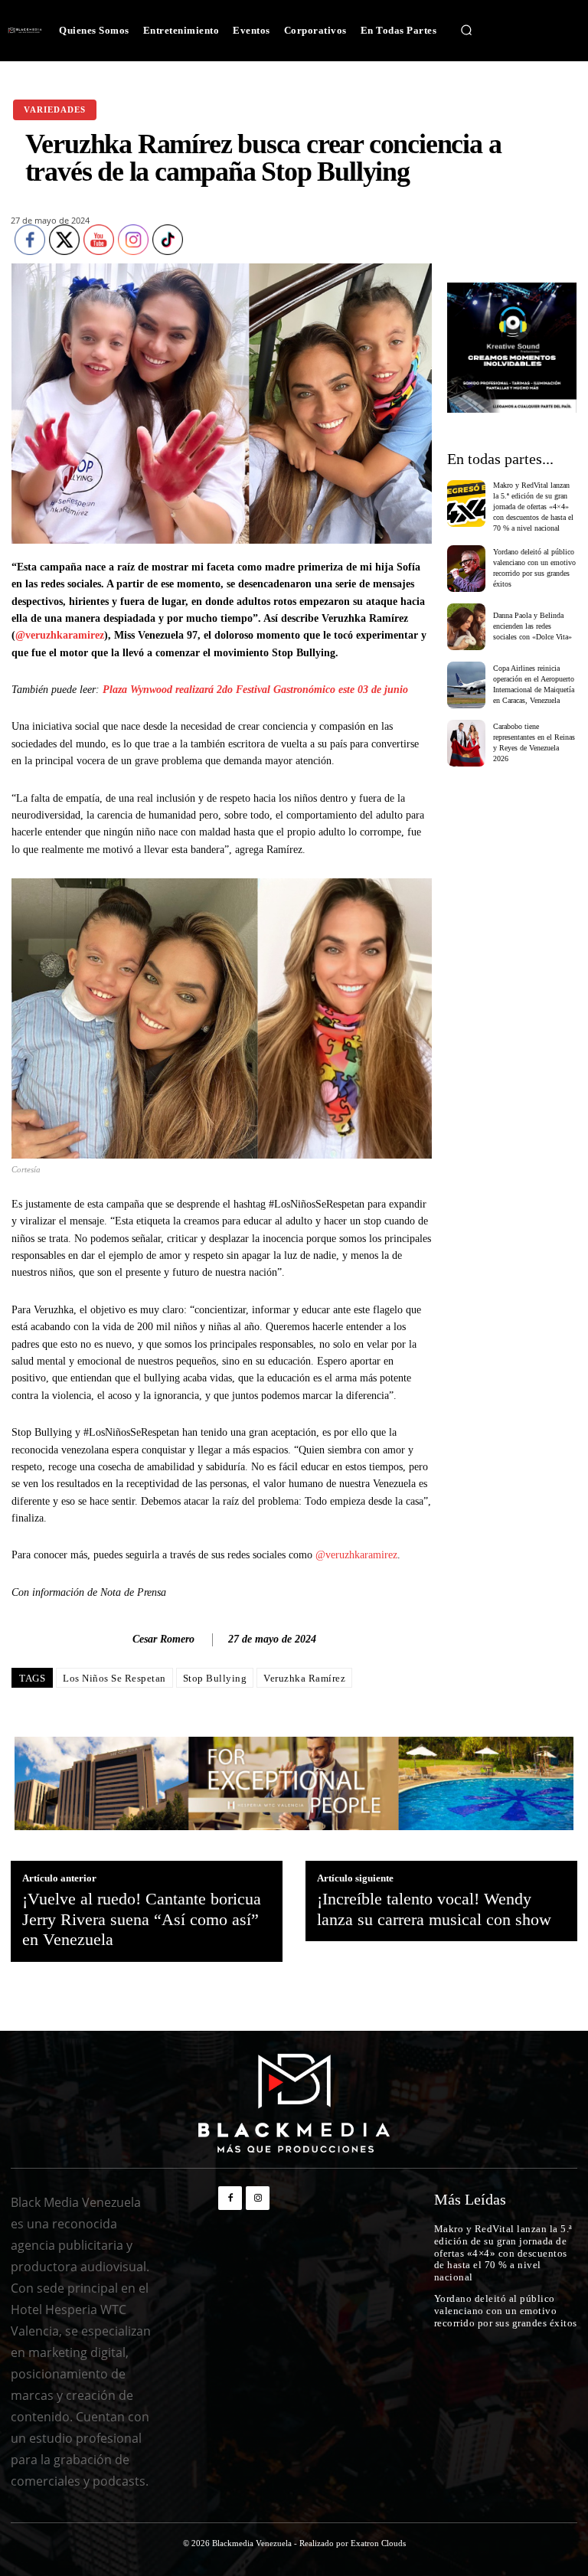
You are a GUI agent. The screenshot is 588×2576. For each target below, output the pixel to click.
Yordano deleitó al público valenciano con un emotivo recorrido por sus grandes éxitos (506, 2310)
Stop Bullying (215, 1678)
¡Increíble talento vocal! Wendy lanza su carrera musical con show (434, 1909)
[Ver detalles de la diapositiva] (512, 348)
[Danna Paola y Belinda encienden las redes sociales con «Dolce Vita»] (467, 627)
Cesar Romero (163, 1639)
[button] (466, 31)
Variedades (55, 110)
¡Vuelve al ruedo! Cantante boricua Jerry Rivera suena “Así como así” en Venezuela (142, 1919)
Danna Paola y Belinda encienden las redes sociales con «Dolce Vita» (532, 626)
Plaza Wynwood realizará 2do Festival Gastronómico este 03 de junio (255, 690)
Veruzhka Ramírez (304, 1678)
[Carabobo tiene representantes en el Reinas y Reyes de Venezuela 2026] (467, 743)
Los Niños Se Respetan (114, 1678)
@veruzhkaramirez (60, 635)
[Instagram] (258, 2198)
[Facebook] (230, 2198)
